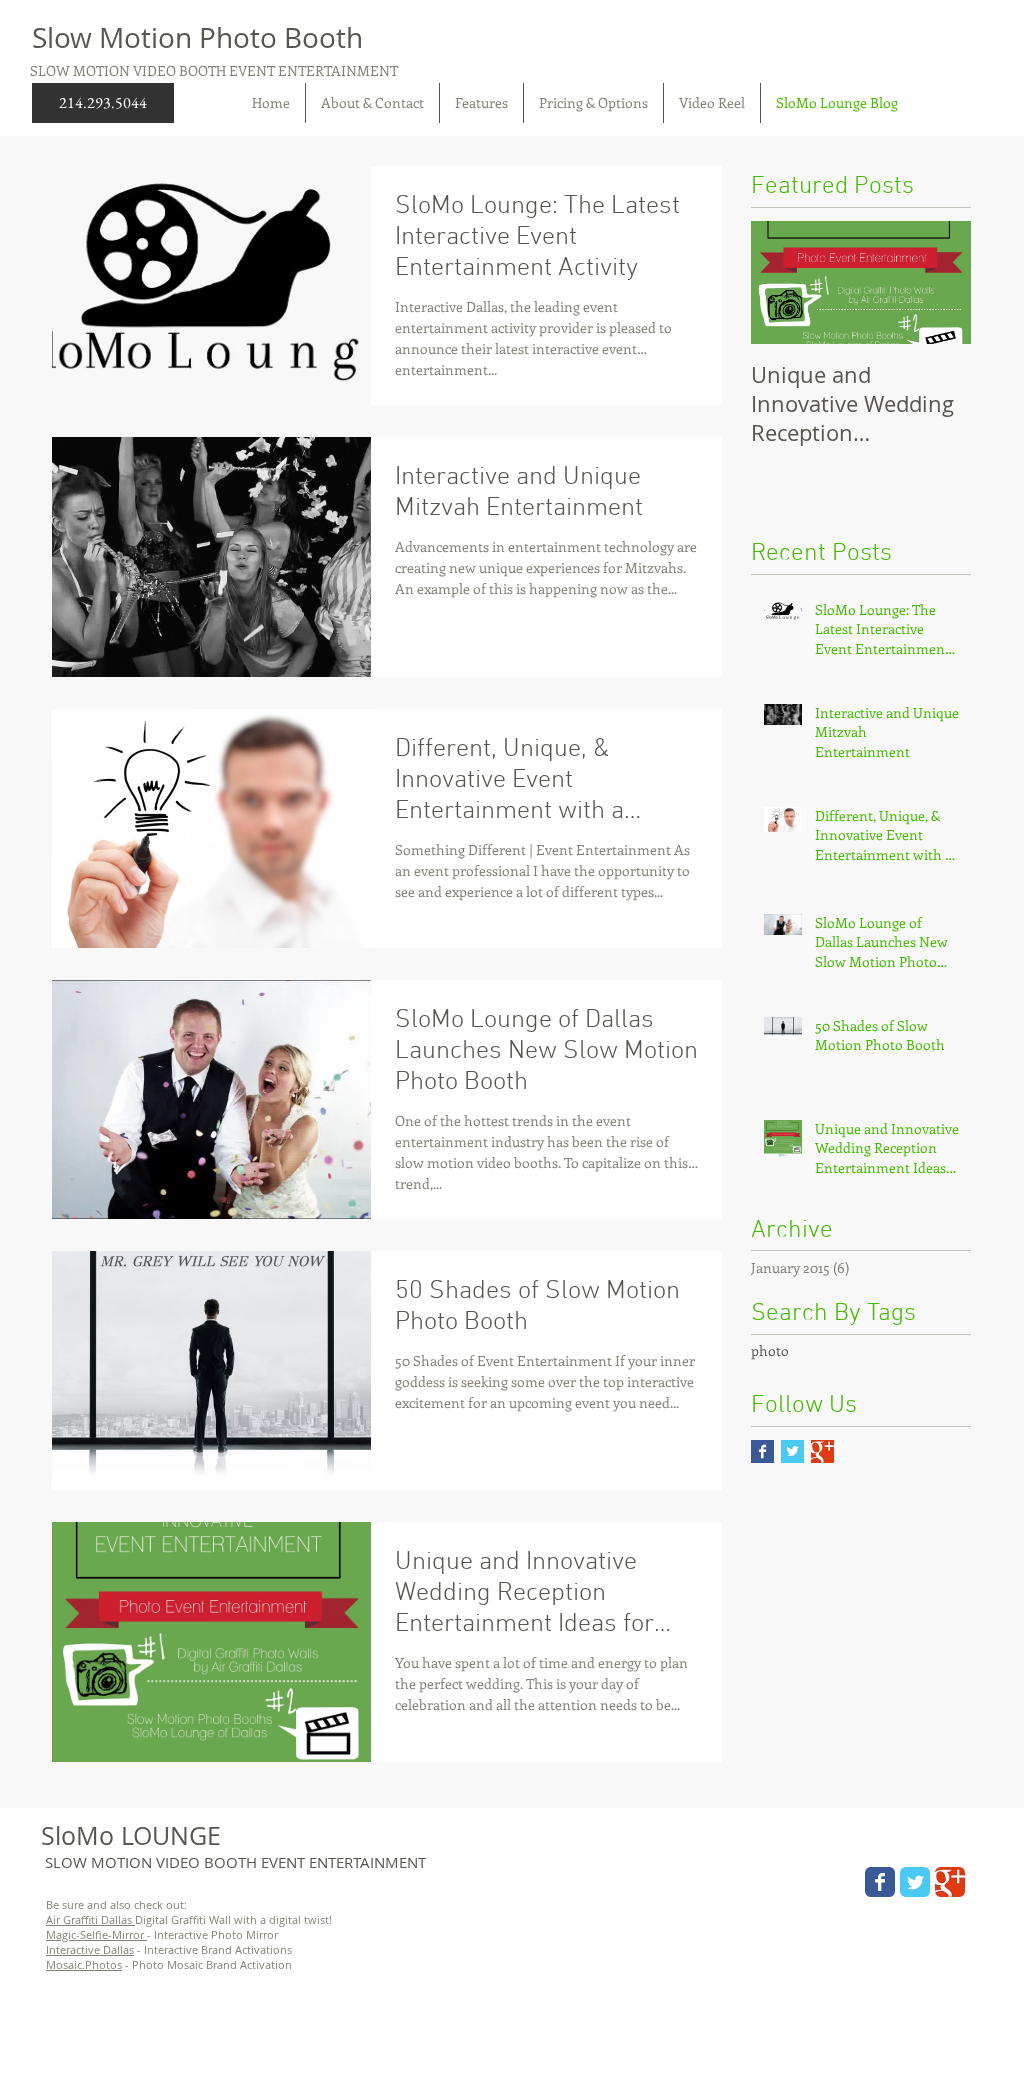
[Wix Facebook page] (880, 1882)
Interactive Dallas (90, 1949)
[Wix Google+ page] (950, 1882)
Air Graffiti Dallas (90, 1919)
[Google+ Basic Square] (822, 1451)
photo (770, 1350)
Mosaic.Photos (84, 1964)
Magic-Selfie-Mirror (96, 1934)
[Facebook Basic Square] (762, 1451)
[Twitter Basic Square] (792, 1451)
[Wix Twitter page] (915, 1882)
